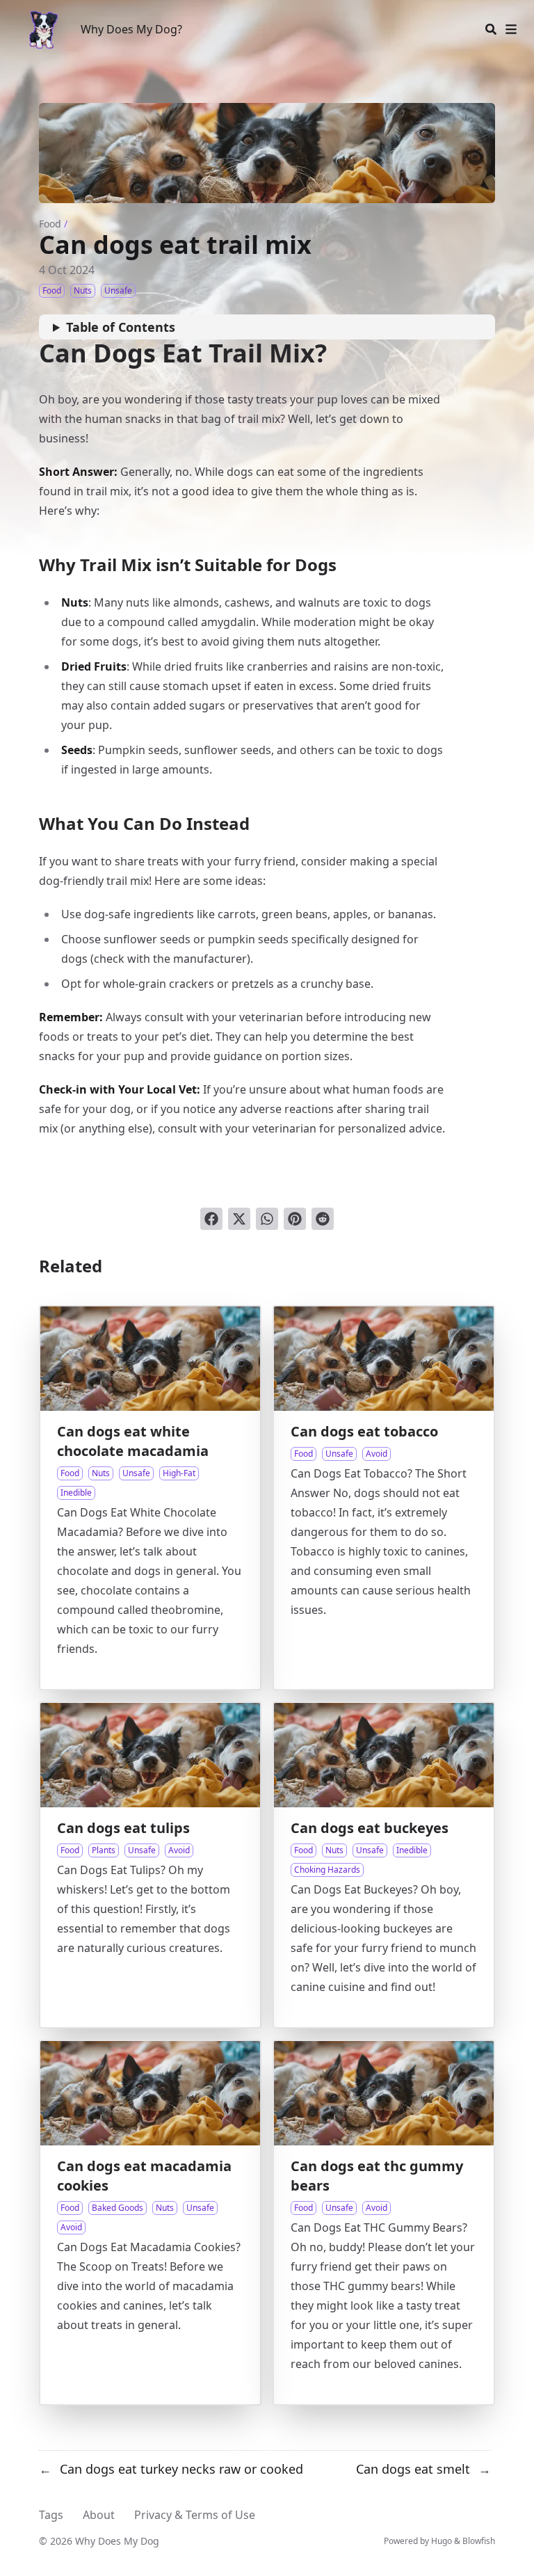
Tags (51, 2515)
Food (50, 224)
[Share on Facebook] (211, 1219)
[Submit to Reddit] (323, 1219)
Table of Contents (121, 327)
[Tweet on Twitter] (239, 1219)
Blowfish (479, 2541)
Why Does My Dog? (131, 29)
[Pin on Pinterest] (295, 1219)
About (99, 2515)
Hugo (442, 2541)
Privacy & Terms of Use (195, 2515)
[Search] (491, 29)
